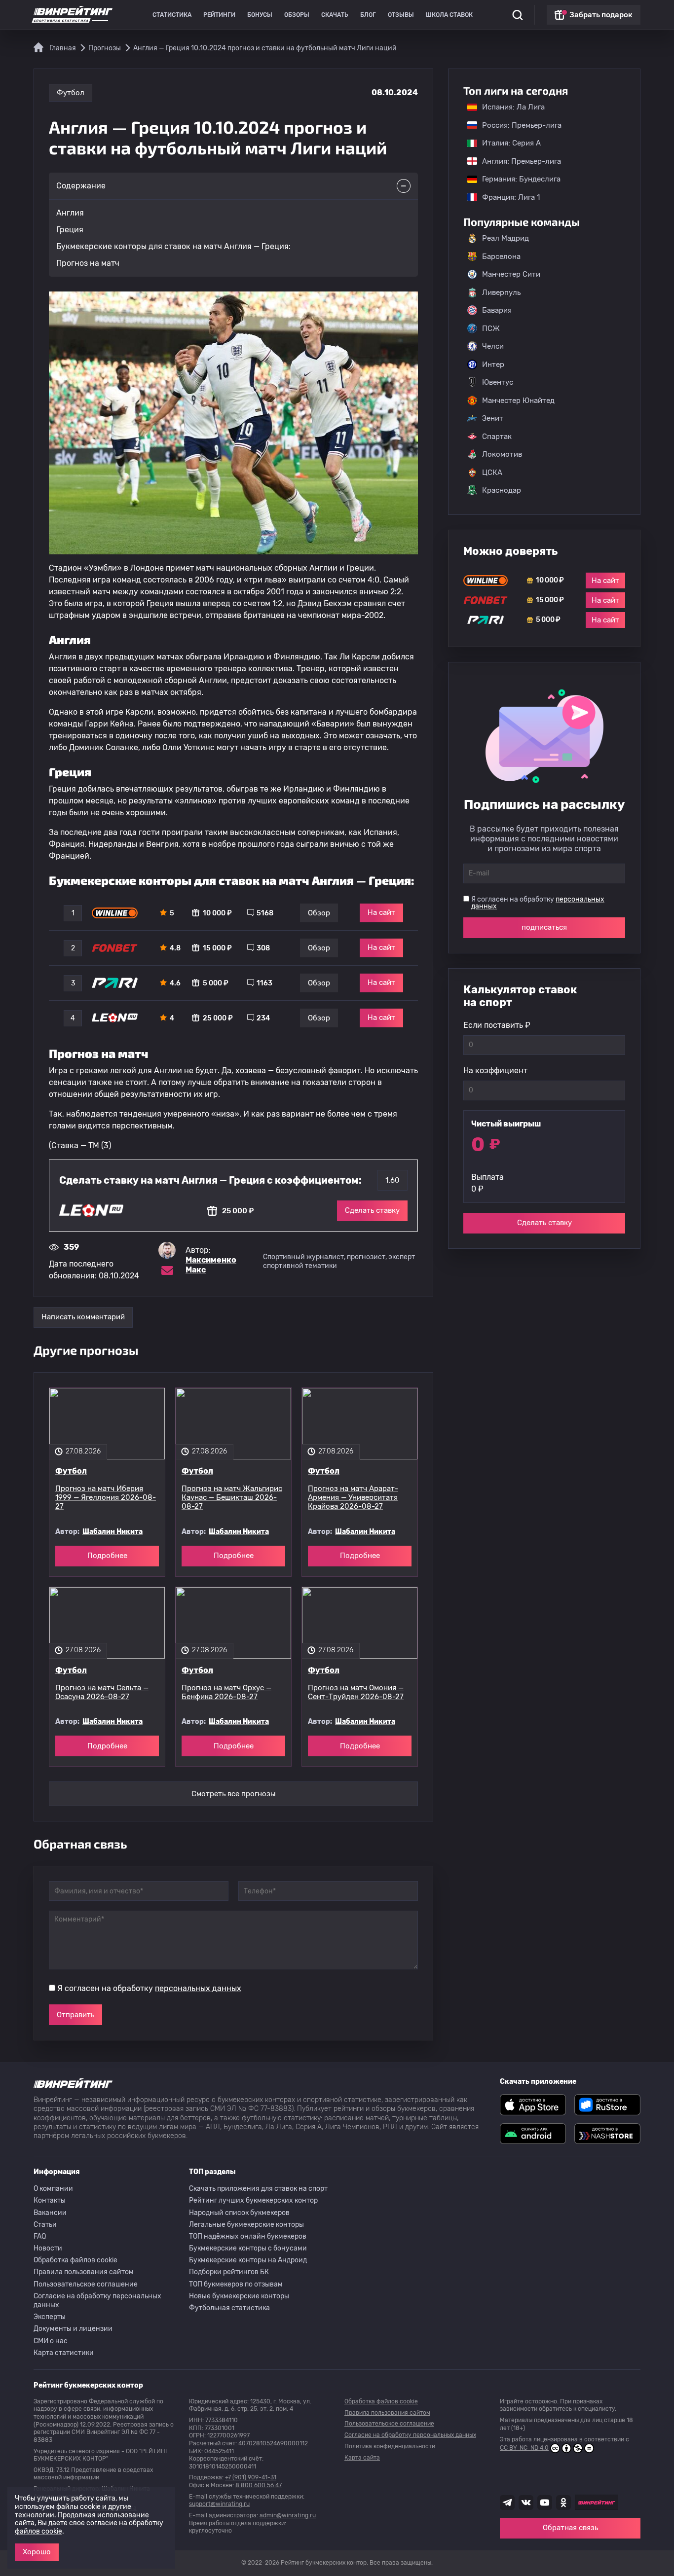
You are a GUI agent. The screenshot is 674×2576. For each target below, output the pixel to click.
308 (263, 948)
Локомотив (502, 454)
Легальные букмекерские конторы (246, 2225)
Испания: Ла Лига (513, 107)
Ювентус (498, 382)
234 (263, 1018)
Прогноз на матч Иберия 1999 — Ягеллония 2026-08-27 (106, 1497)
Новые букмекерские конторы (239, 2296)
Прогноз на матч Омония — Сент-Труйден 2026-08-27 (356, 1692)
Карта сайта (362, 2458)
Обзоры (297, 15)
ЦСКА (492, 472)
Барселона (501, 256)
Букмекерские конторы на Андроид (248, 2260)
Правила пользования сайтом (84, 2272)
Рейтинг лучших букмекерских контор (253, 2200)
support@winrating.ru (219, 2504)
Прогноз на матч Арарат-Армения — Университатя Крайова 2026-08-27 (353, 1497)
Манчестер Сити (511, 274)
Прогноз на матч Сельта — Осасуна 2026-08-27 (102, 1692)
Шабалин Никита (112, 1532)
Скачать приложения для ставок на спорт (258, 2189)
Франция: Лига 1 (506, 197)
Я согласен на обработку (149, 1988)
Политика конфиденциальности (390, 2446)
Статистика (172, 15)
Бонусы (260, 15)
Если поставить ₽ (497, 1025)
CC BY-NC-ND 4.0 (524, 2448)
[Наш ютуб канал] (545, 2503)
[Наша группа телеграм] (507, 2503)
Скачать (335, 15)
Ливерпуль (501, 292)
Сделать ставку (372, 1210)
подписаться (544, 927)
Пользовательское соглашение (86, 2284)
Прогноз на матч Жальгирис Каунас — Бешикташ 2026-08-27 (232, 1497)
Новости (48, 2248)
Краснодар (502, 490)
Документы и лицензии (73, 2329)
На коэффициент (495, 1070)
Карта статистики (64, 2353)
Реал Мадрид (505, 238)
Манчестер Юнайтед (518, 400)
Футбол (71, 93)
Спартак (497, 436)
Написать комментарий (83, 1317)
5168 (265, 913)
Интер (493, 364)
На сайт (381, 912)
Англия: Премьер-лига (517, 161)
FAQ (40, 2236)
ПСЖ (491, 328)
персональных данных (198, 1988)
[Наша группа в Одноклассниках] (563, 2503)
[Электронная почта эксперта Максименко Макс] (167, 1270)
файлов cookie (38, 2531)
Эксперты (50, 2317)
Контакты (50, 2200)
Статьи (45, 2225)
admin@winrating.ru (288, 2515)
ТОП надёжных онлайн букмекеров (248, 2236)
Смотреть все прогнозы (234, 1794)
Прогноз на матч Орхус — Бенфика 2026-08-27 (226, 1692)
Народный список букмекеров (239, 2213)
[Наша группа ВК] (526, 2503)
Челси (493, 346)
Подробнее (107, 1556)
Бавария (497, 310)
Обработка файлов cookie (75, 2260)
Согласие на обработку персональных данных (97, 2301)
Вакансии (50, 2213)
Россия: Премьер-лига (517, 125)
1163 (264, 983)
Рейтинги (219, 15)
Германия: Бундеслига (516, 179)
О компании (53, 2189)
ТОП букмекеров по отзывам (236, 2284)
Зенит (493, 418)
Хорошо (37, 2552)
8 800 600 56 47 (259, 2485)
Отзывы (401, 15)
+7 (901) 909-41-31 (251, 2477)
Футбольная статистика (229, 2308)
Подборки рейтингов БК (229, 2272)
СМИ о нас (51, 2341)
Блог (368, 15)
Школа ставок (449, 15)
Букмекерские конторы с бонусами (248, 2248)
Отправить (75, 2015)
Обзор (319, 913)
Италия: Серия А (506, 143)
